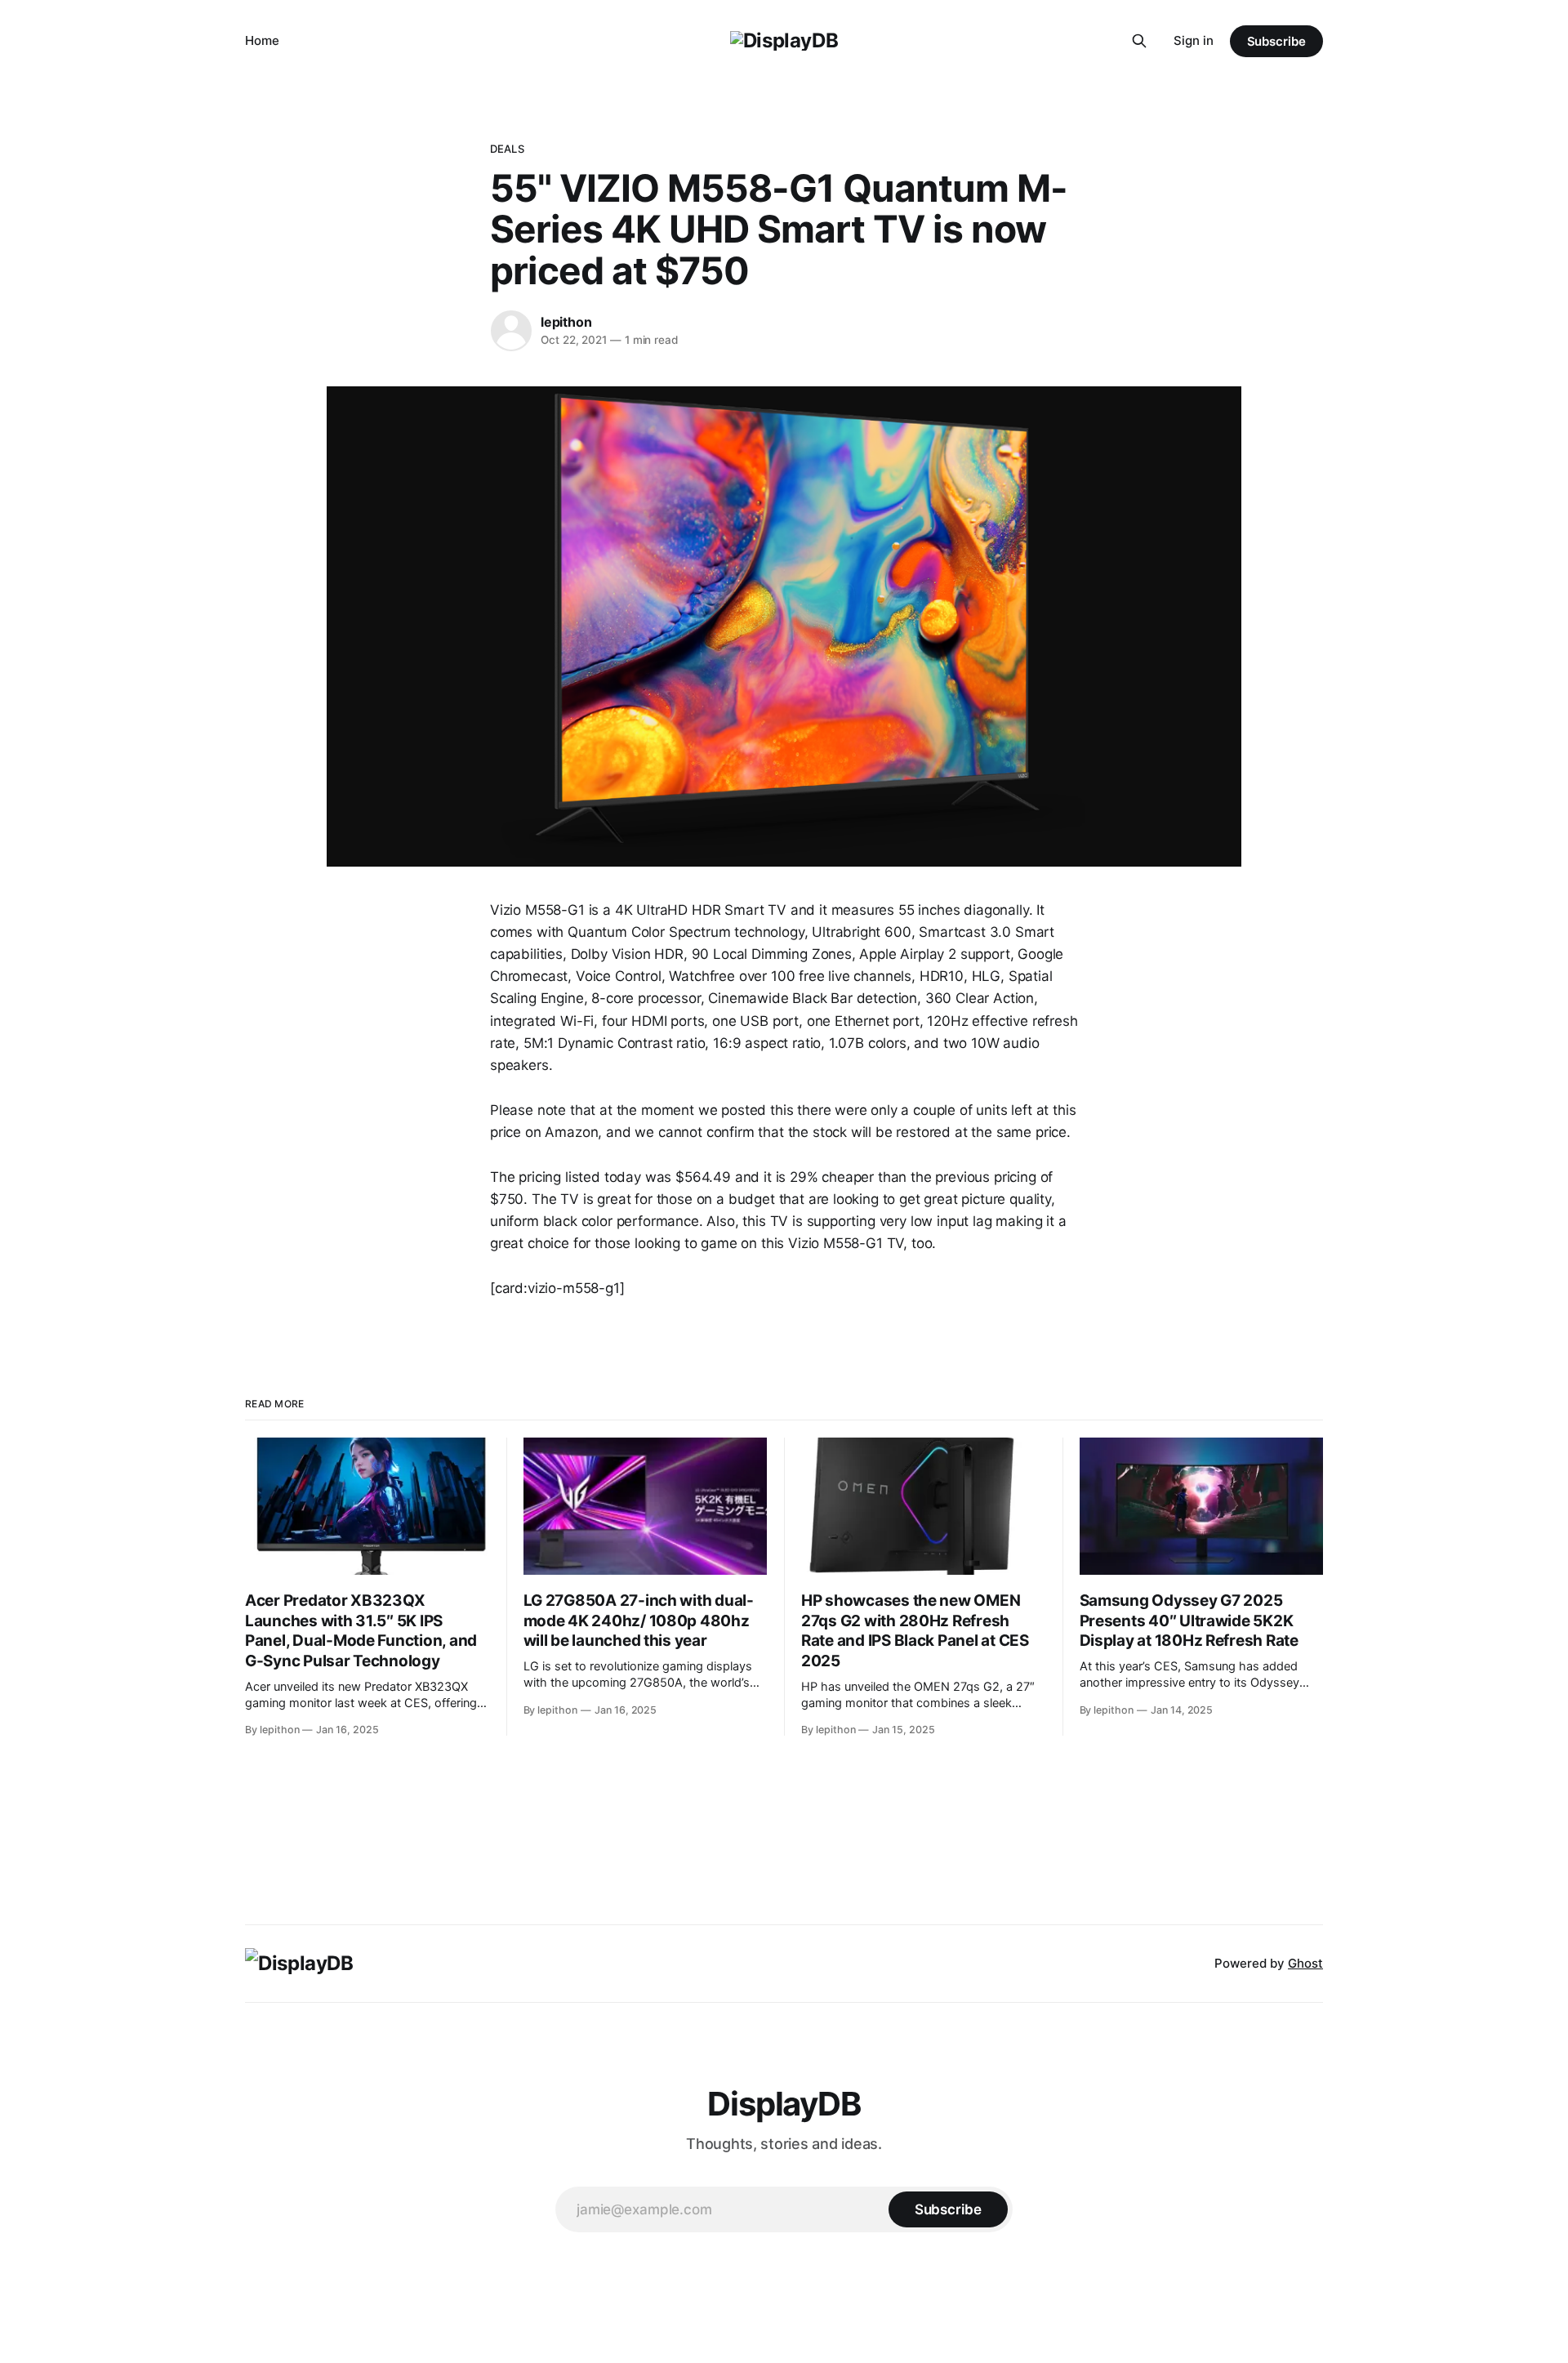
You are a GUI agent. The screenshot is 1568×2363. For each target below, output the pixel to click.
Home (262, 40)
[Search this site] (1139, 41)
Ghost (1305, 1963)
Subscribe (1276, 41)
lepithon (566, 322)
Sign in (1194, 40)
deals (507, 149)
